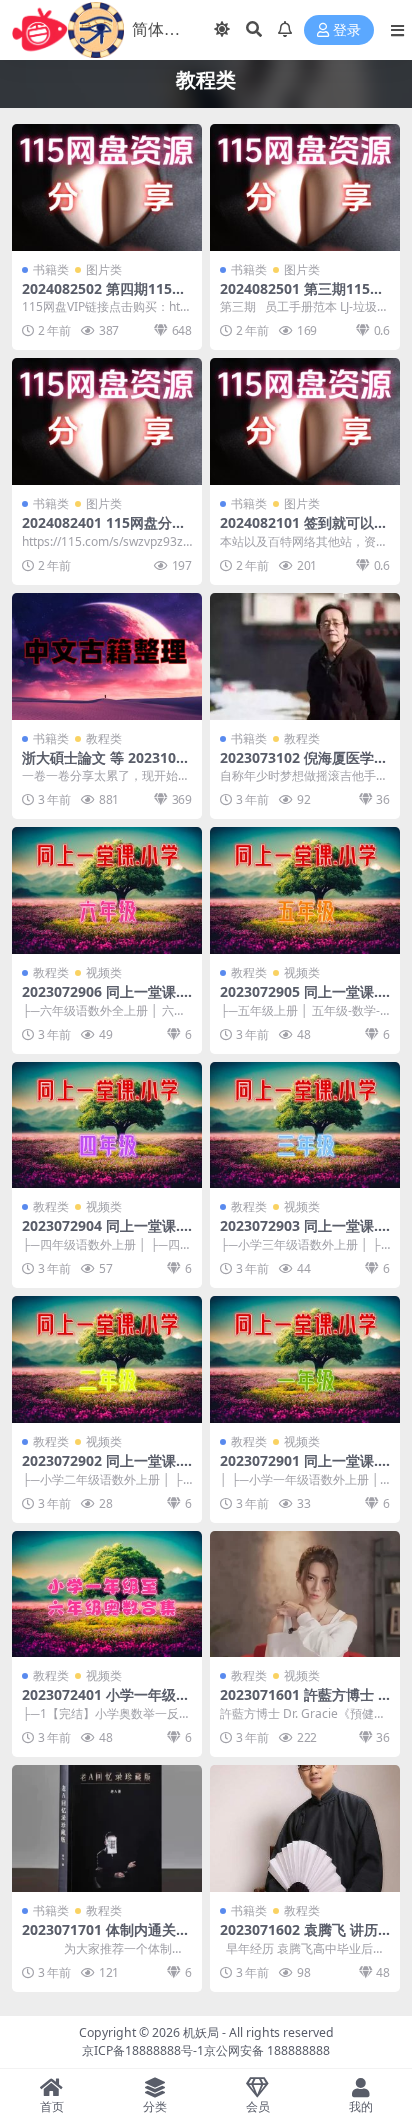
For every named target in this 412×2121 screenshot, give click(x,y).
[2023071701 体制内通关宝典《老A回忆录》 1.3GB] (107, 1828)
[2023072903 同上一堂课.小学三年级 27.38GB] (305, 1125)
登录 (347, 30)
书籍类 (51, 269)
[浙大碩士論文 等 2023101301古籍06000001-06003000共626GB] (107, 656)
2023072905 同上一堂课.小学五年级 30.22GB (299, 1000)
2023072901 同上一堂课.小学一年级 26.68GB (299, 1469)
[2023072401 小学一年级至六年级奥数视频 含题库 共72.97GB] (107, 1594)
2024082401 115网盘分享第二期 (104, 531)
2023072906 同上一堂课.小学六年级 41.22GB (101, 1000)
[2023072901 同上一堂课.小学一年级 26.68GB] (305, 1359)
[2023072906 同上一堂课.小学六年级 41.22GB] (107, 890)
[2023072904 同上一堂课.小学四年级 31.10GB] (107, 1125)
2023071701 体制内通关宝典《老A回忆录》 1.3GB (106, 1938)
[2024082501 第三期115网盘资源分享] (305, 187)
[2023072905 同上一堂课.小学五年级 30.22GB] (305, 890)
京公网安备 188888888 (267, 2050)
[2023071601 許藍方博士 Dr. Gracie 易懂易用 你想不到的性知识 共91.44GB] (305, 1594)
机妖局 (201, 2032)
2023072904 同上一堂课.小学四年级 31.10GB (101, 1234)
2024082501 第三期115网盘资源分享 (302, 297)
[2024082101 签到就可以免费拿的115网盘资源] (305, 421)
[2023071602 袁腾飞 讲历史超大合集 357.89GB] (305, 1828)
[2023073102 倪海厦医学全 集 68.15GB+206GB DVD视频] (305, 656)
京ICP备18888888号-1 (143, 2050)
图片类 (104, 269)
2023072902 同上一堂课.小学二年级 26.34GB (101, 1469)
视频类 (104, 972)
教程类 (104, 738)
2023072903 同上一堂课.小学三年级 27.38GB (299, 1234)
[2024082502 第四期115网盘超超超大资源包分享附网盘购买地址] (107, 187)
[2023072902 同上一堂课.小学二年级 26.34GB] (107, 1359)
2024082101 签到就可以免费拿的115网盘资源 (304, 531)
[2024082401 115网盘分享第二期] (107, 421)
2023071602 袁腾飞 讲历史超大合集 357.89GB (299, 1938)
